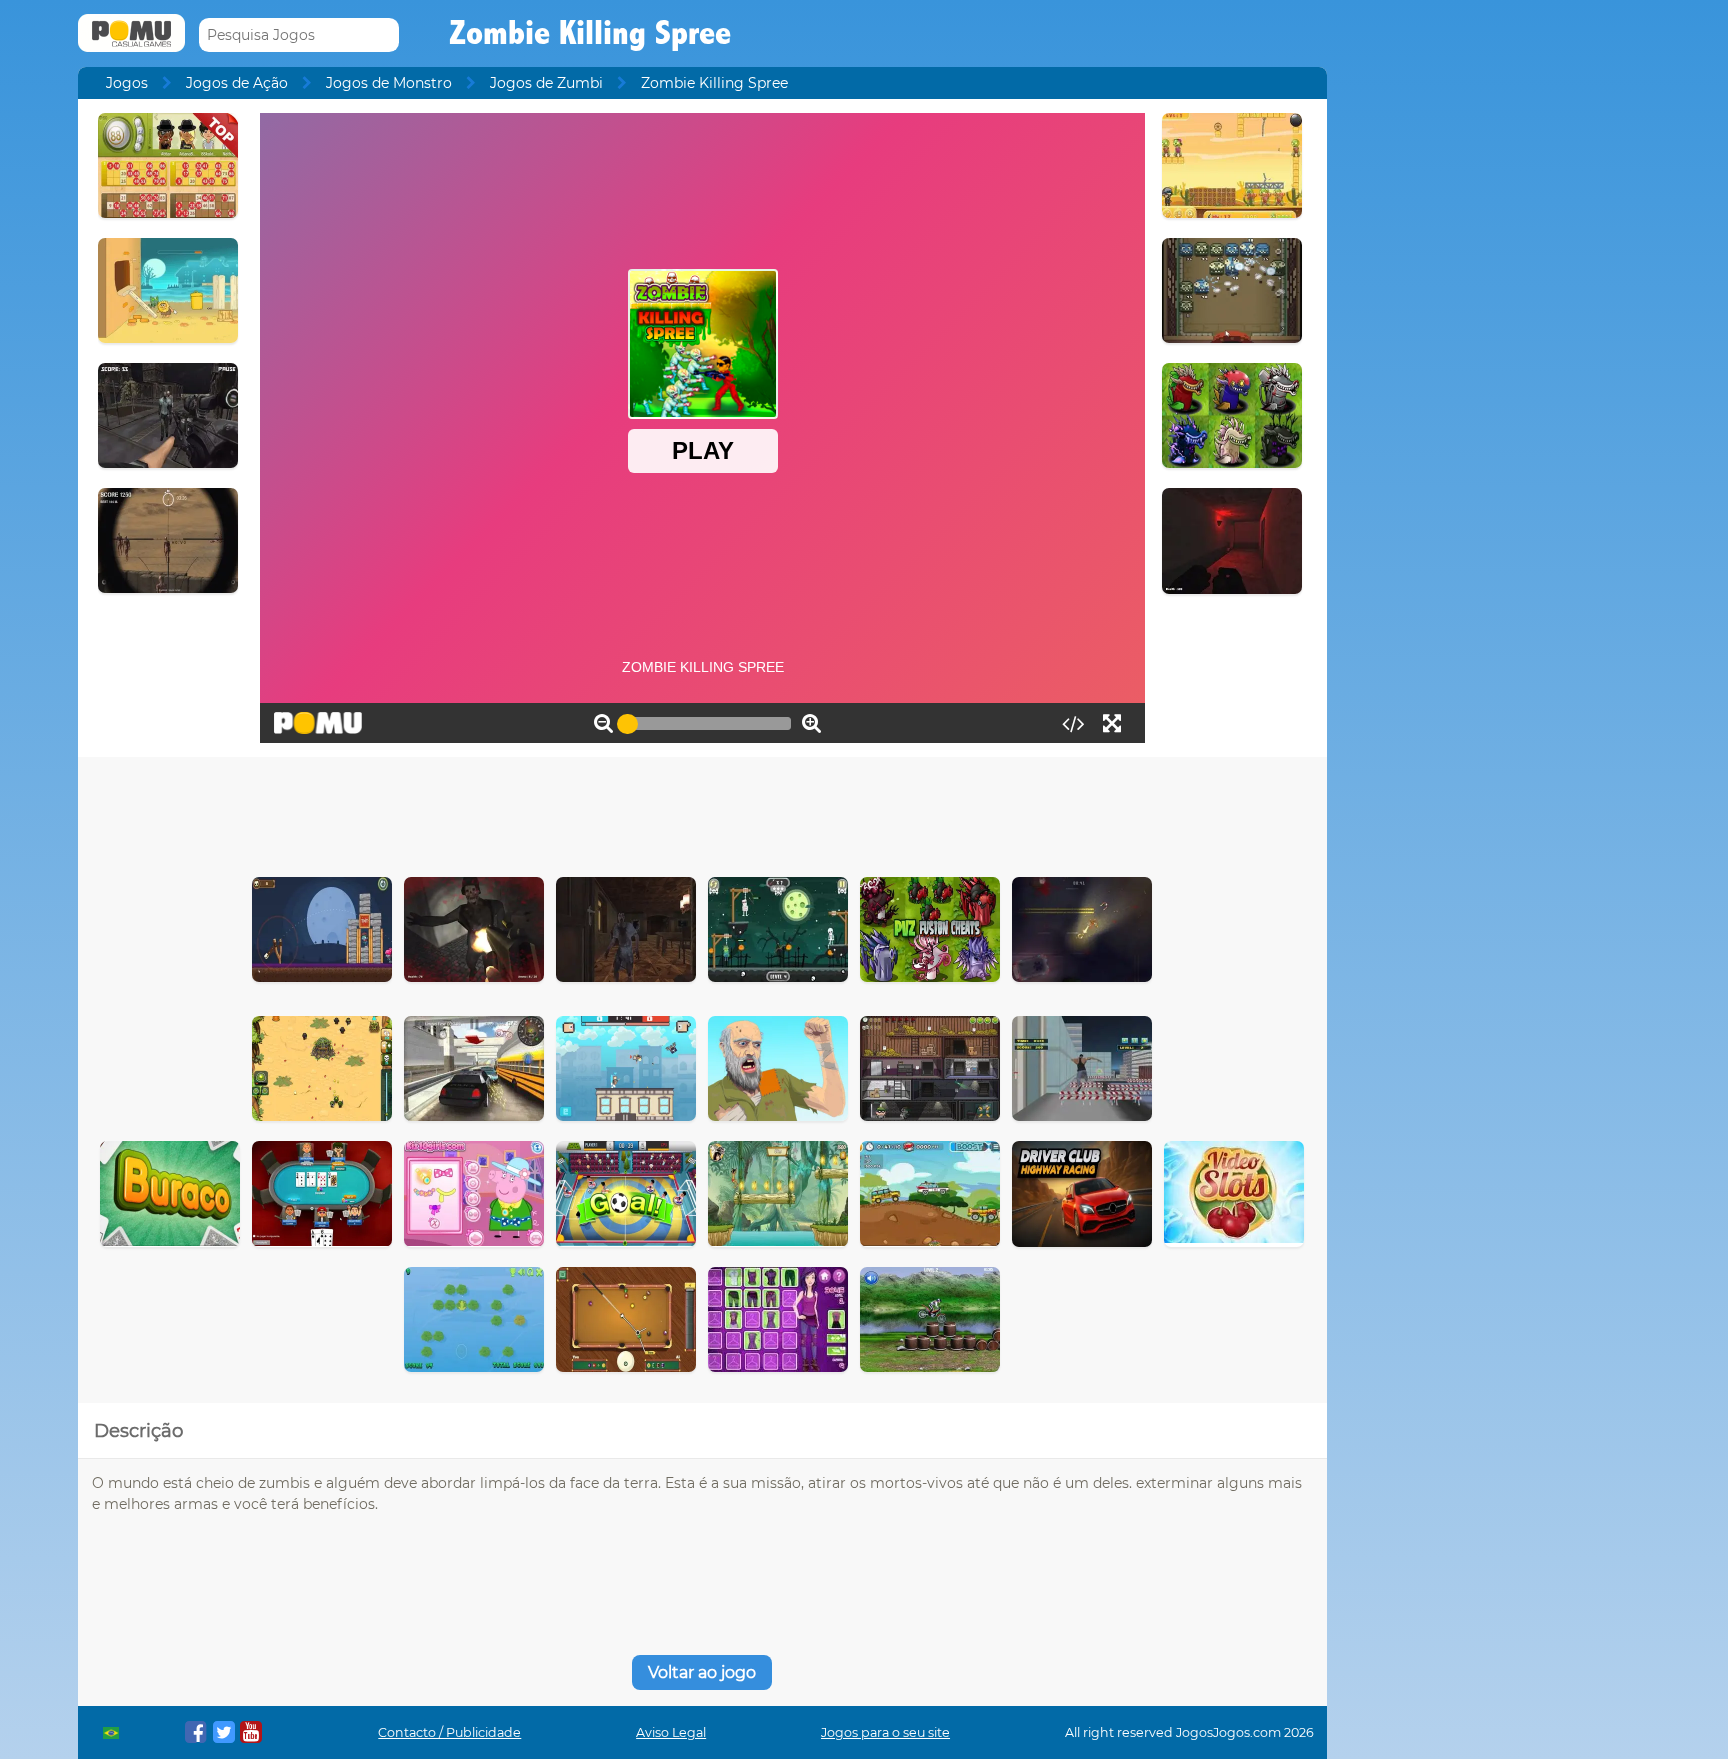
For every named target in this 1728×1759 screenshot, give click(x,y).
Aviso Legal (671, 1732)
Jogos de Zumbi (546, 83)
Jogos (127, 83)
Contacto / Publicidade (449, 1732)
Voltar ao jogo (702, 1672)
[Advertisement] (702, 812)
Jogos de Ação (237, 83)
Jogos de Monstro (389, 83)
